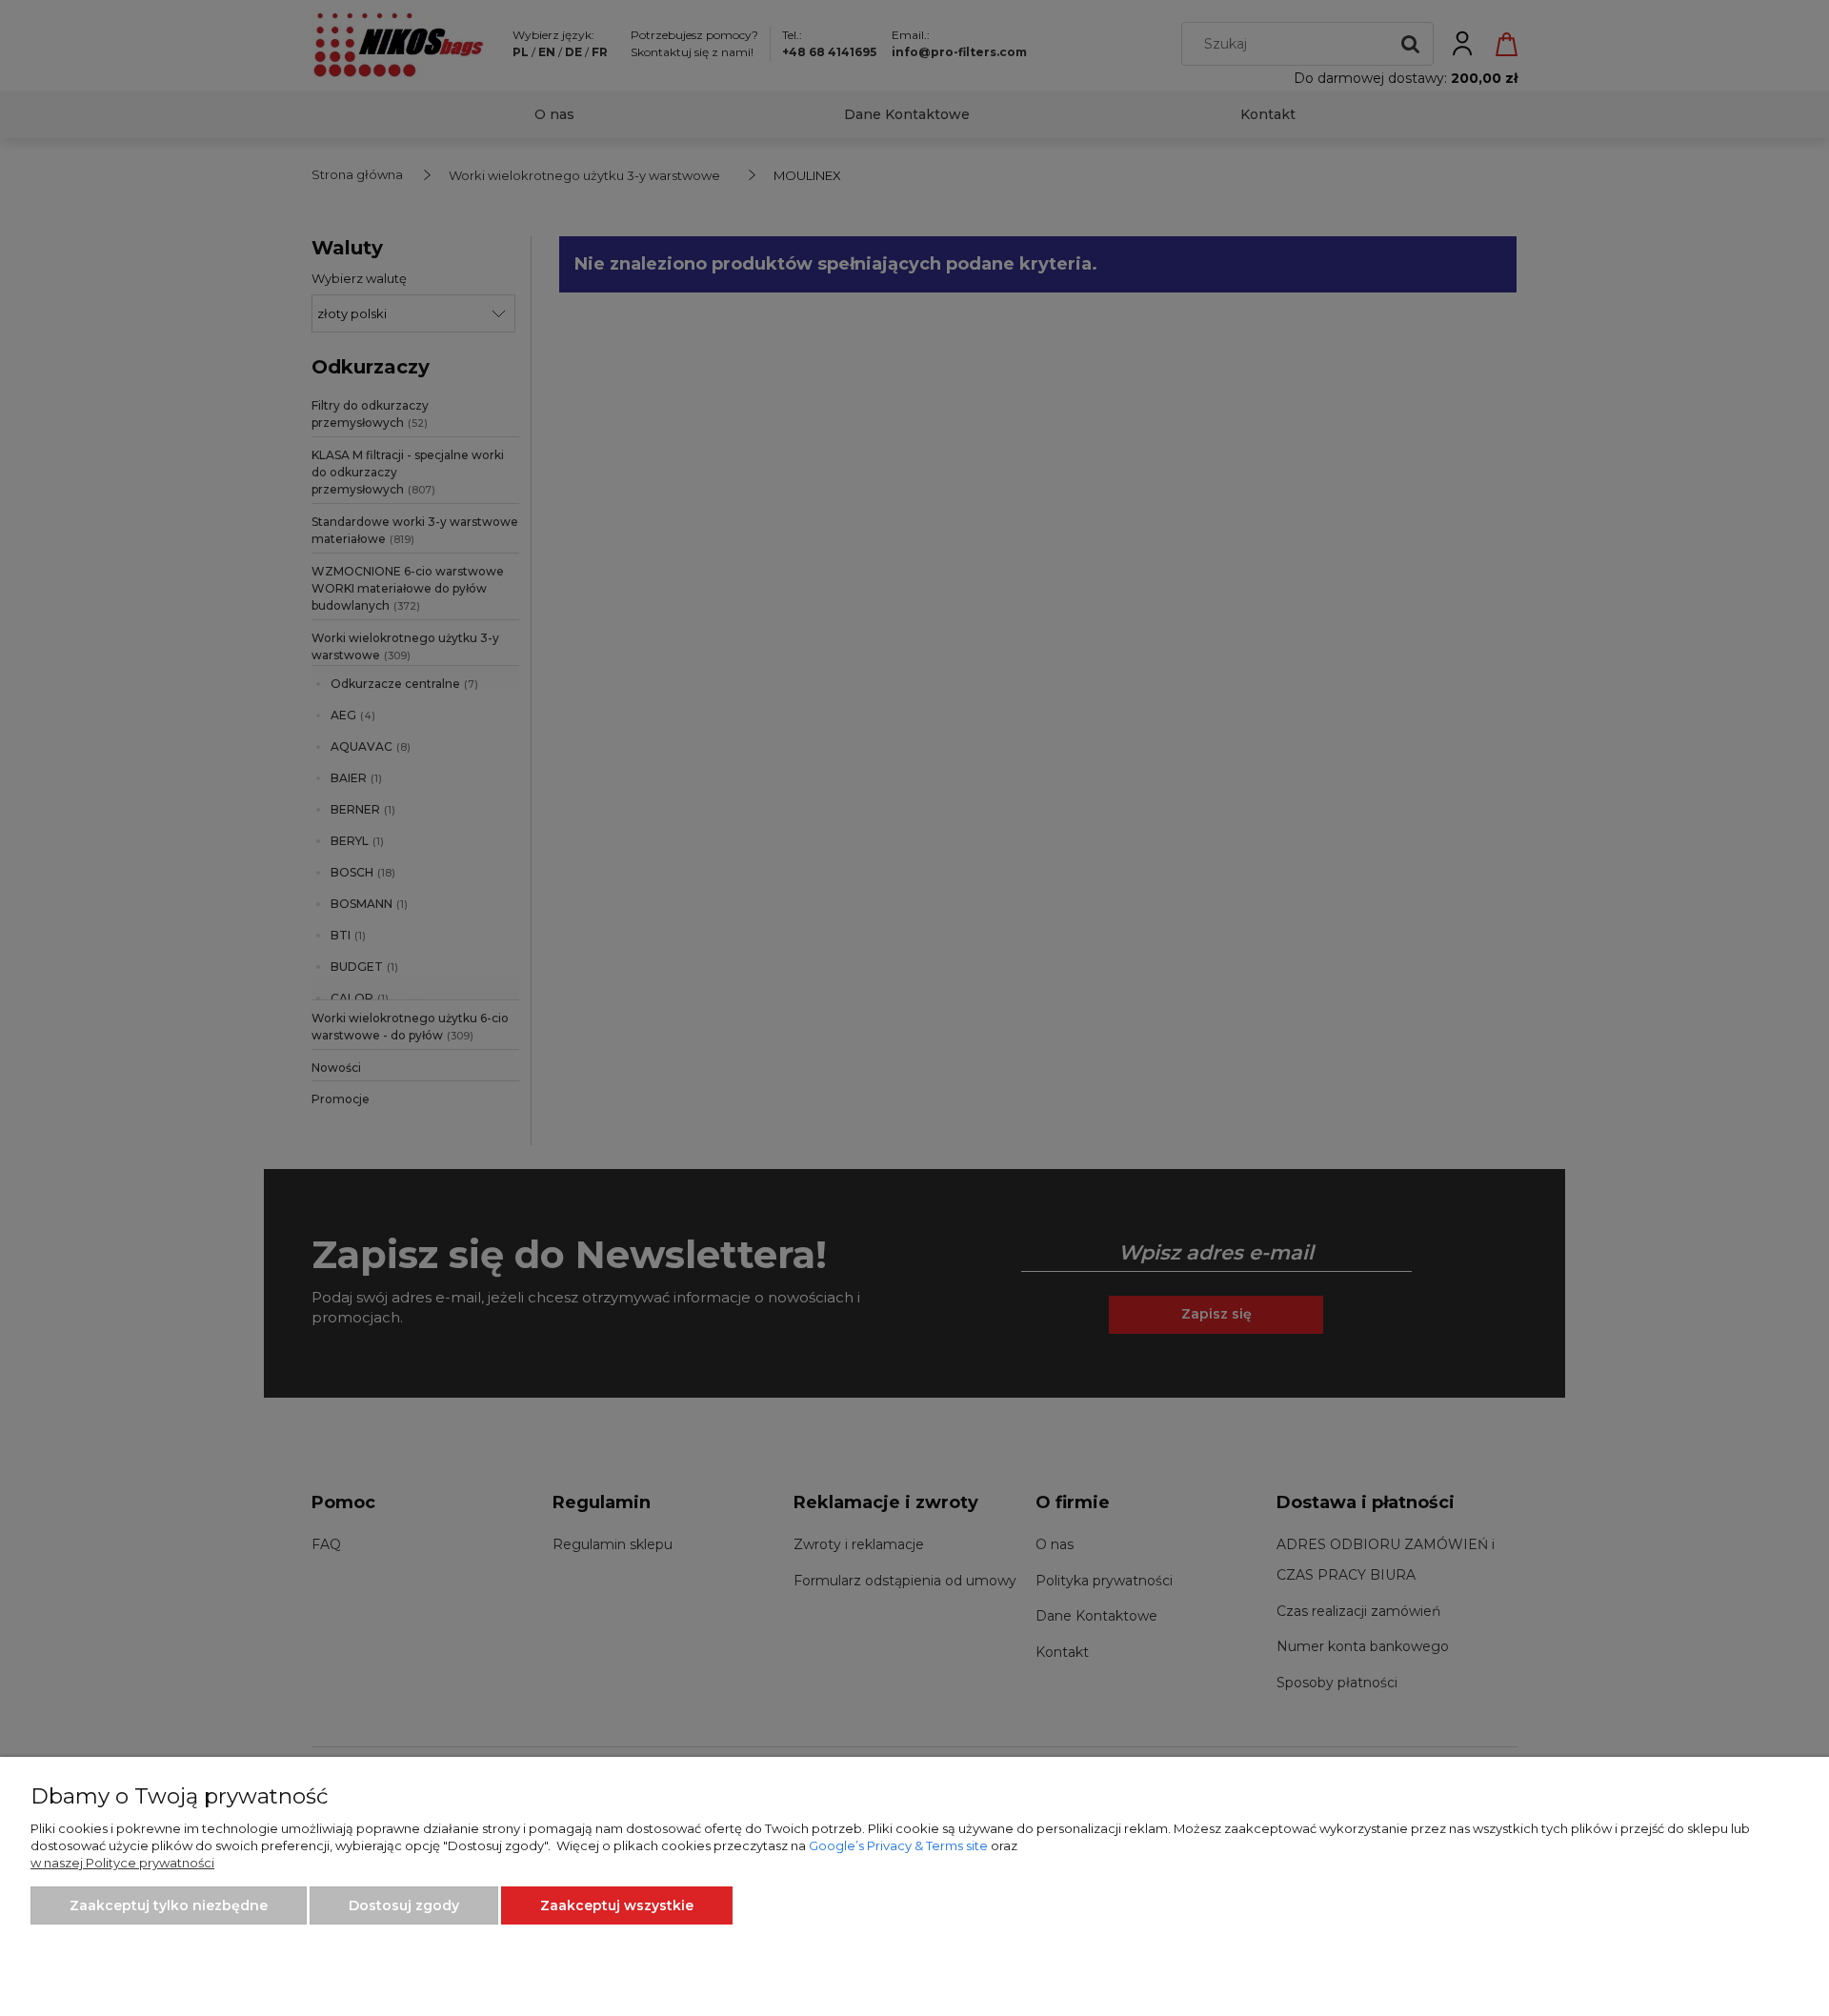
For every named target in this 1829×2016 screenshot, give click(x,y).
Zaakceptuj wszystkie (617, 1905)
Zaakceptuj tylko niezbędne (169, 1905)
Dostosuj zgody (404, 1905)
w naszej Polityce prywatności (122, 1863)
